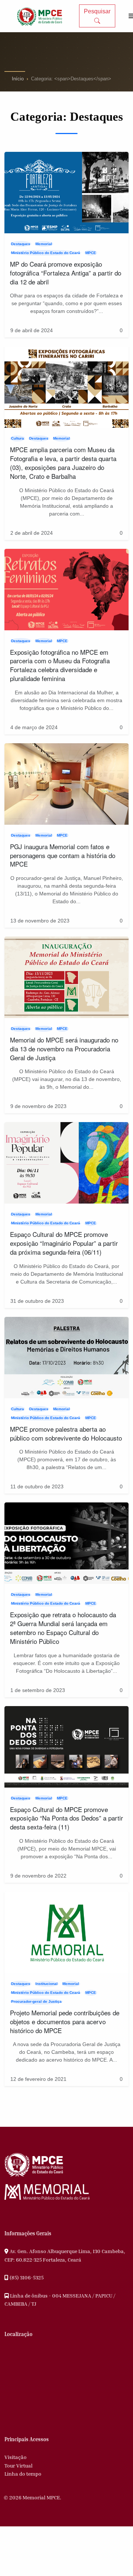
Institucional (47, 1984)
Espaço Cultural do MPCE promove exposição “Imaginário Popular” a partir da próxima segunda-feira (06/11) (64, 1243)
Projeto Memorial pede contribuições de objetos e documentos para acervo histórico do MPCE (65, 2021)
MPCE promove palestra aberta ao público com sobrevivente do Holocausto (66, 1433)
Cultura (18, 438)
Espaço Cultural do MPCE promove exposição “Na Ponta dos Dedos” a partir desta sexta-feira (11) (66, 1818)
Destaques (21, 244)
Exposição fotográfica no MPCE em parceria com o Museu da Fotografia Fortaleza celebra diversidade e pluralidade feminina (60, 665)
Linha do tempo (23, 2474)
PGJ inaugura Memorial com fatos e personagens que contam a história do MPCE (63, 855)
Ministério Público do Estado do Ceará (46, 253)
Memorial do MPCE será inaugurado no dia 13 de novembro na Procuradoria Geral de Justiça (64, 1049)
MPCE (91, 253)
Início (18, 79)
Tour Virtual (18, 2465)
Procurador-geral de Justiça (36, 2001)
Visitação (16, 2457)
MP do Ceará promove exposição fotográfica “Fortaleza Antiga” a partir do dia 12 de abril (66, 273)
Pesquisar (97, 11)
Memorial (44, 244)
